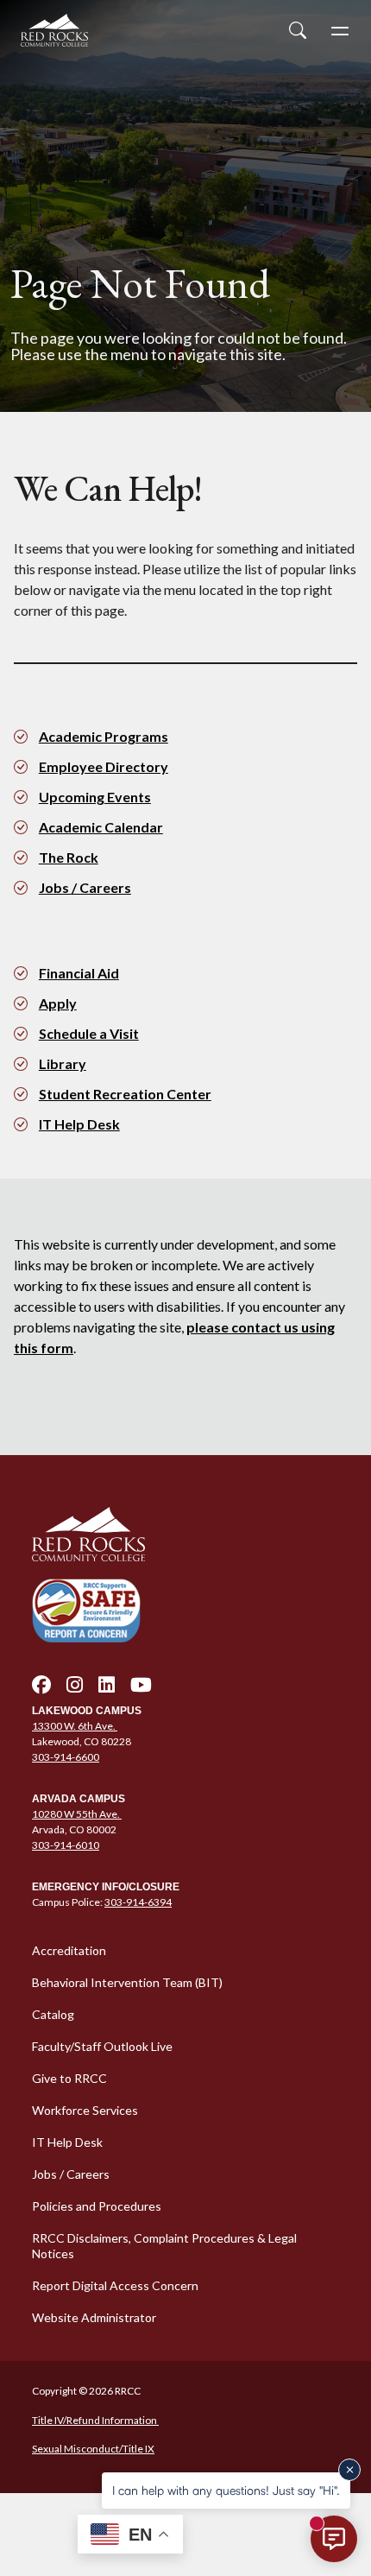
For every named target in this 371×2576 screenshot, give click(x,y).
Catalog (53, 2014)
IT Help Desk (79, 1124)
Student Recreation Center (125, 1094)
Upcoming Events (95, 797)
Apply (58, 1003)
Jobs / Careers (85, 887)
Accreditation (69, 1950)
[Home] (185, 1535)
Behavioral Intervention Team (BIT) (127, 1982)
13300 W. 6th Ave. (75, 1726)
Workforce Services (85, 2110)
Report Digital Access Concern (115, 2285)
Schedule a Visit (89, 1033)
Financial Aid (79, 973)
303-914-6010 (66, 1845)
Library (63, 1063)
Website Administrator (94, 2317)
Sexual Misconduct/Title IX (93, 2449)
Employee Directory (104, 766)
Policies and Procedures (97, 2206)
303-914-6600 (66, 1757)
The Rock (69, 857)
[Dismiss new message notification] (349, 2470)
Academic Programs (104, 736)
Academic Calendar (101, 827)
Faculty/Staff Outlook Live (102, 2046)
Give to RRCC (69, 2078)
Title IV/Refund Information (95, 2420)
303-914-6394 (138, 1902)
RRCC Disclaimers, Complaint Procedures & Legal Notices (164, 2246)
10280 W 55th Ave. (77, 1814)
